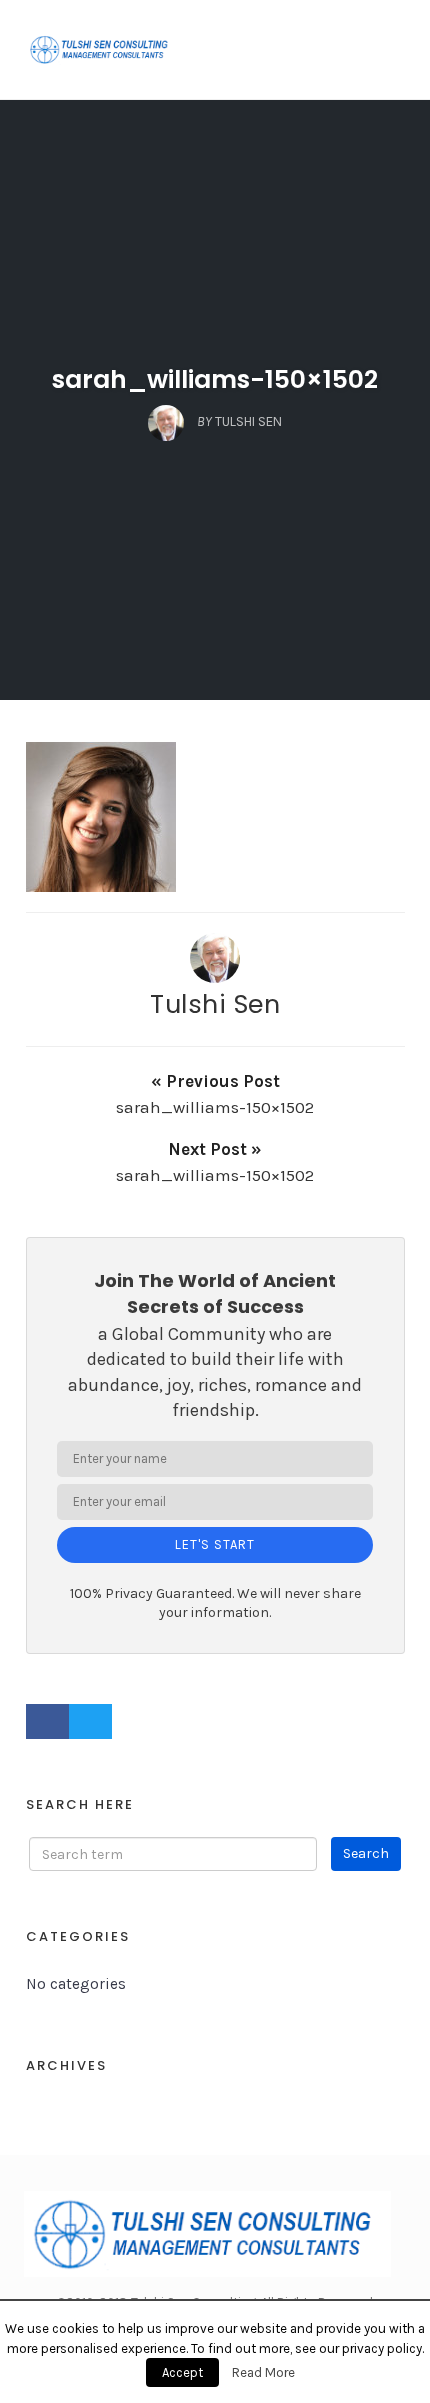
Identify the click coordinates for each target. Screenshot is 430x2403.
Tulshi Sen (215, 1004)
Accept (182, 2372)
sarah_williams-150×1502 (215, 379)
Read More (263, 2372)
